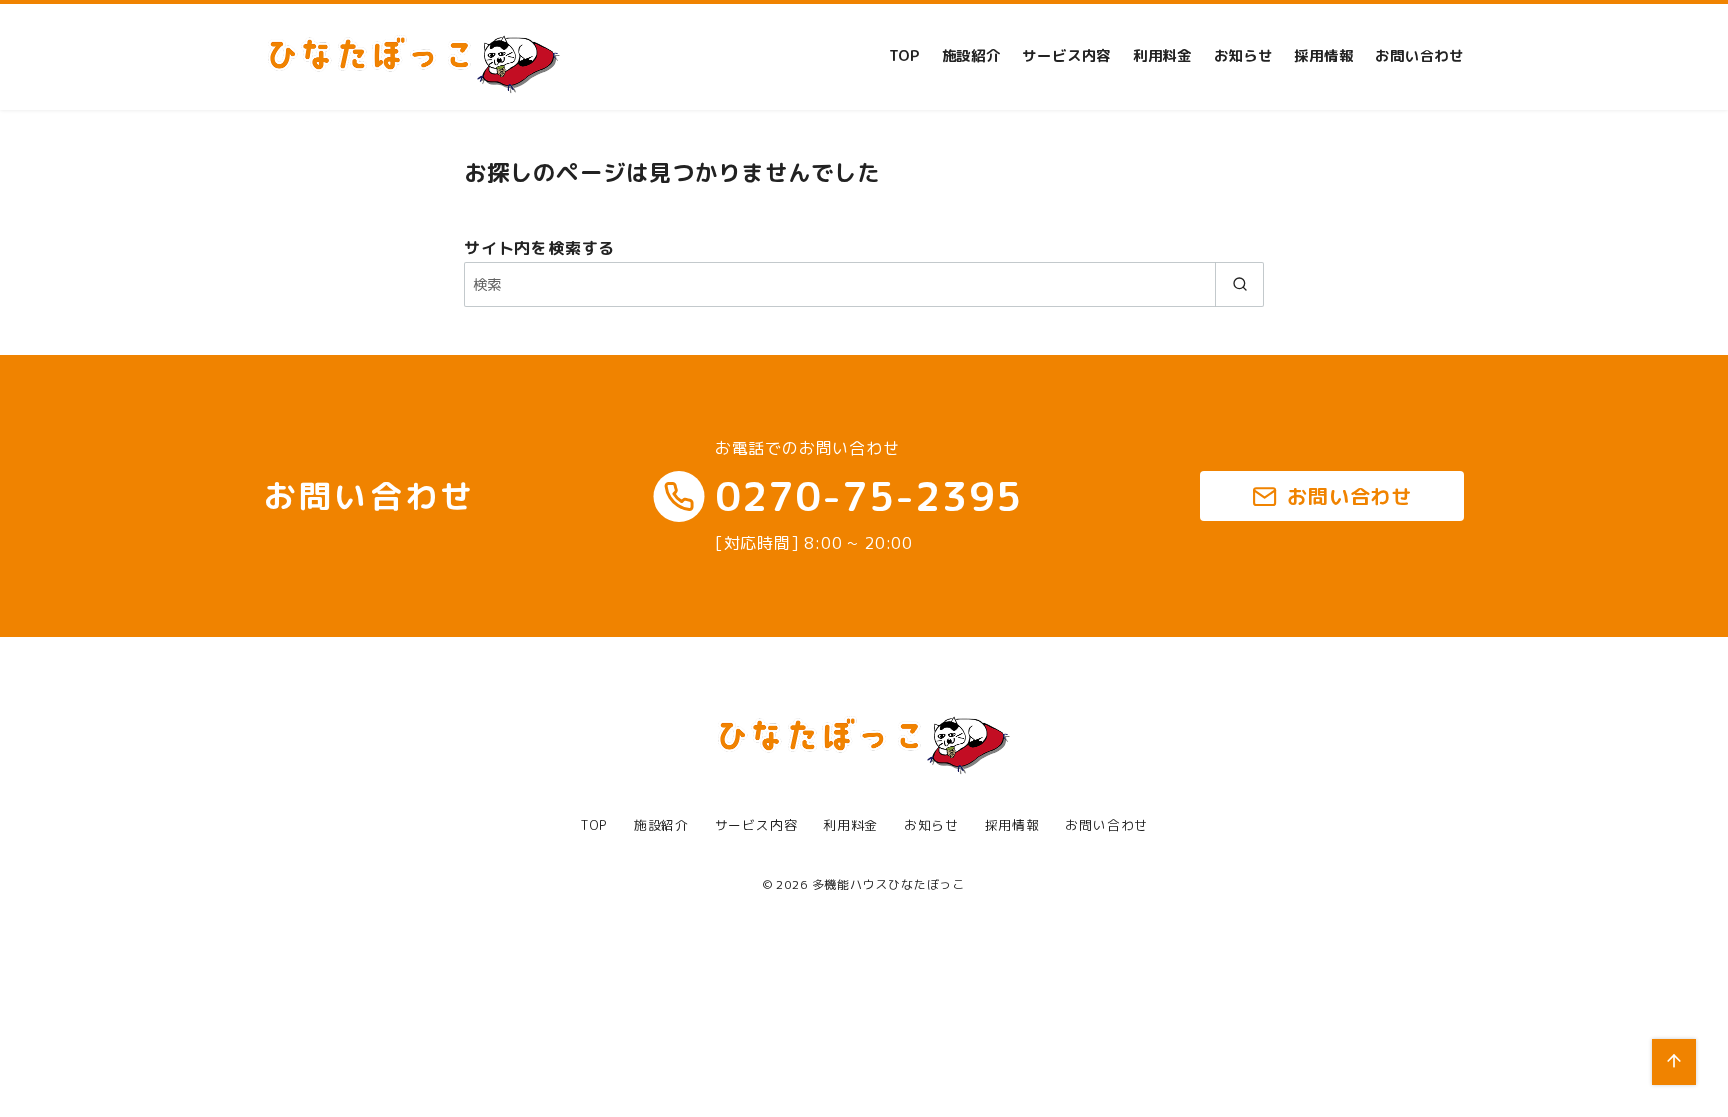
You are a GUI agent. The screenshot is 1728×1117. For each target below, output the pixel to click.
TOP (904, 56)
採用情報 (1323, 56)
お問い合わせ (1419, 56)
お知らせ (1243, 56)
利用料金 (1162, 56)
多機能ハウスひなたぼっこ (889, 884)
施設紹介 (971, 56)
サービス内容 (1066, 56)
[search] (1239, 284)
